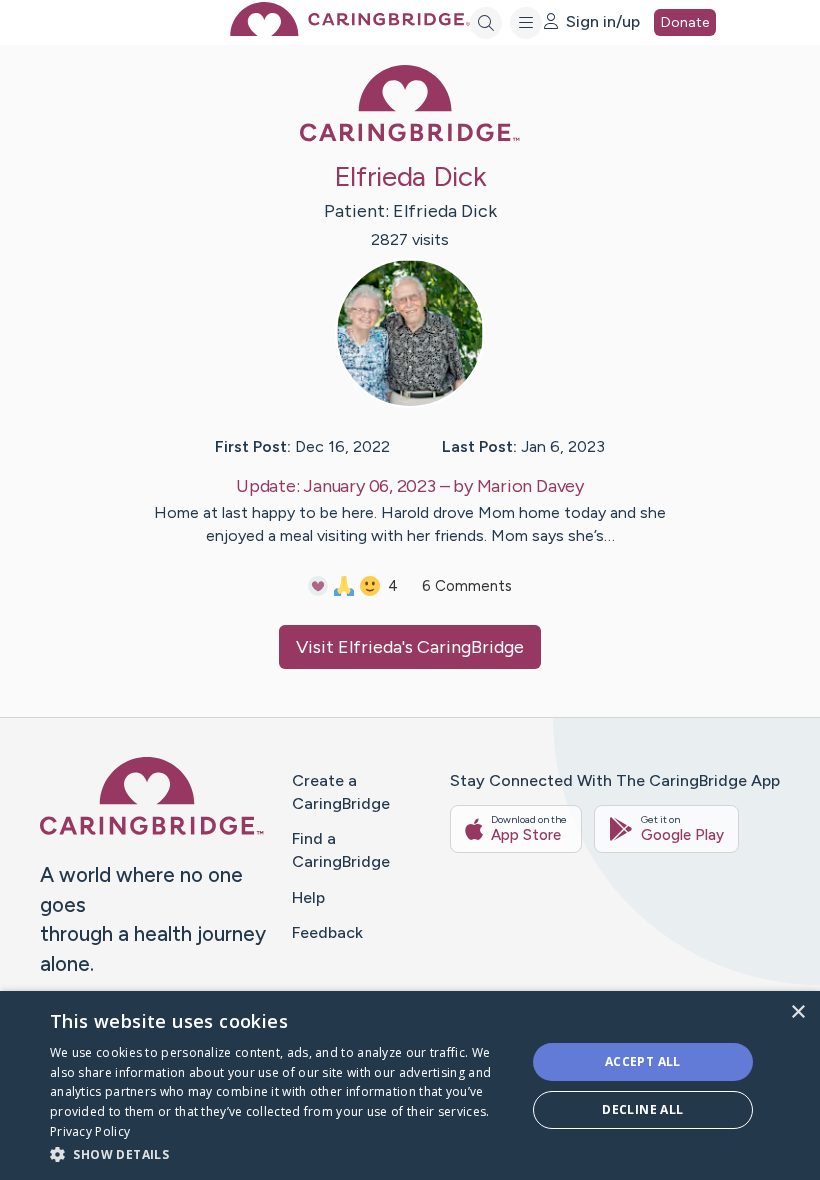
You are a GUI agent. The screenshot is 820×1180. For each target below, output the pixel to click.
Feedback (327, 932)
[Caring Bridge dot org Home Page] (350, 30)
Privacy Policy (90, 1131)
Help (308, 897)
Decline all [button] (642, 1109)
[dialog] (410, 1085)
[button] (281, 1153)
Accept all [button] (643, 1061)
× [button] (797, 1012)
